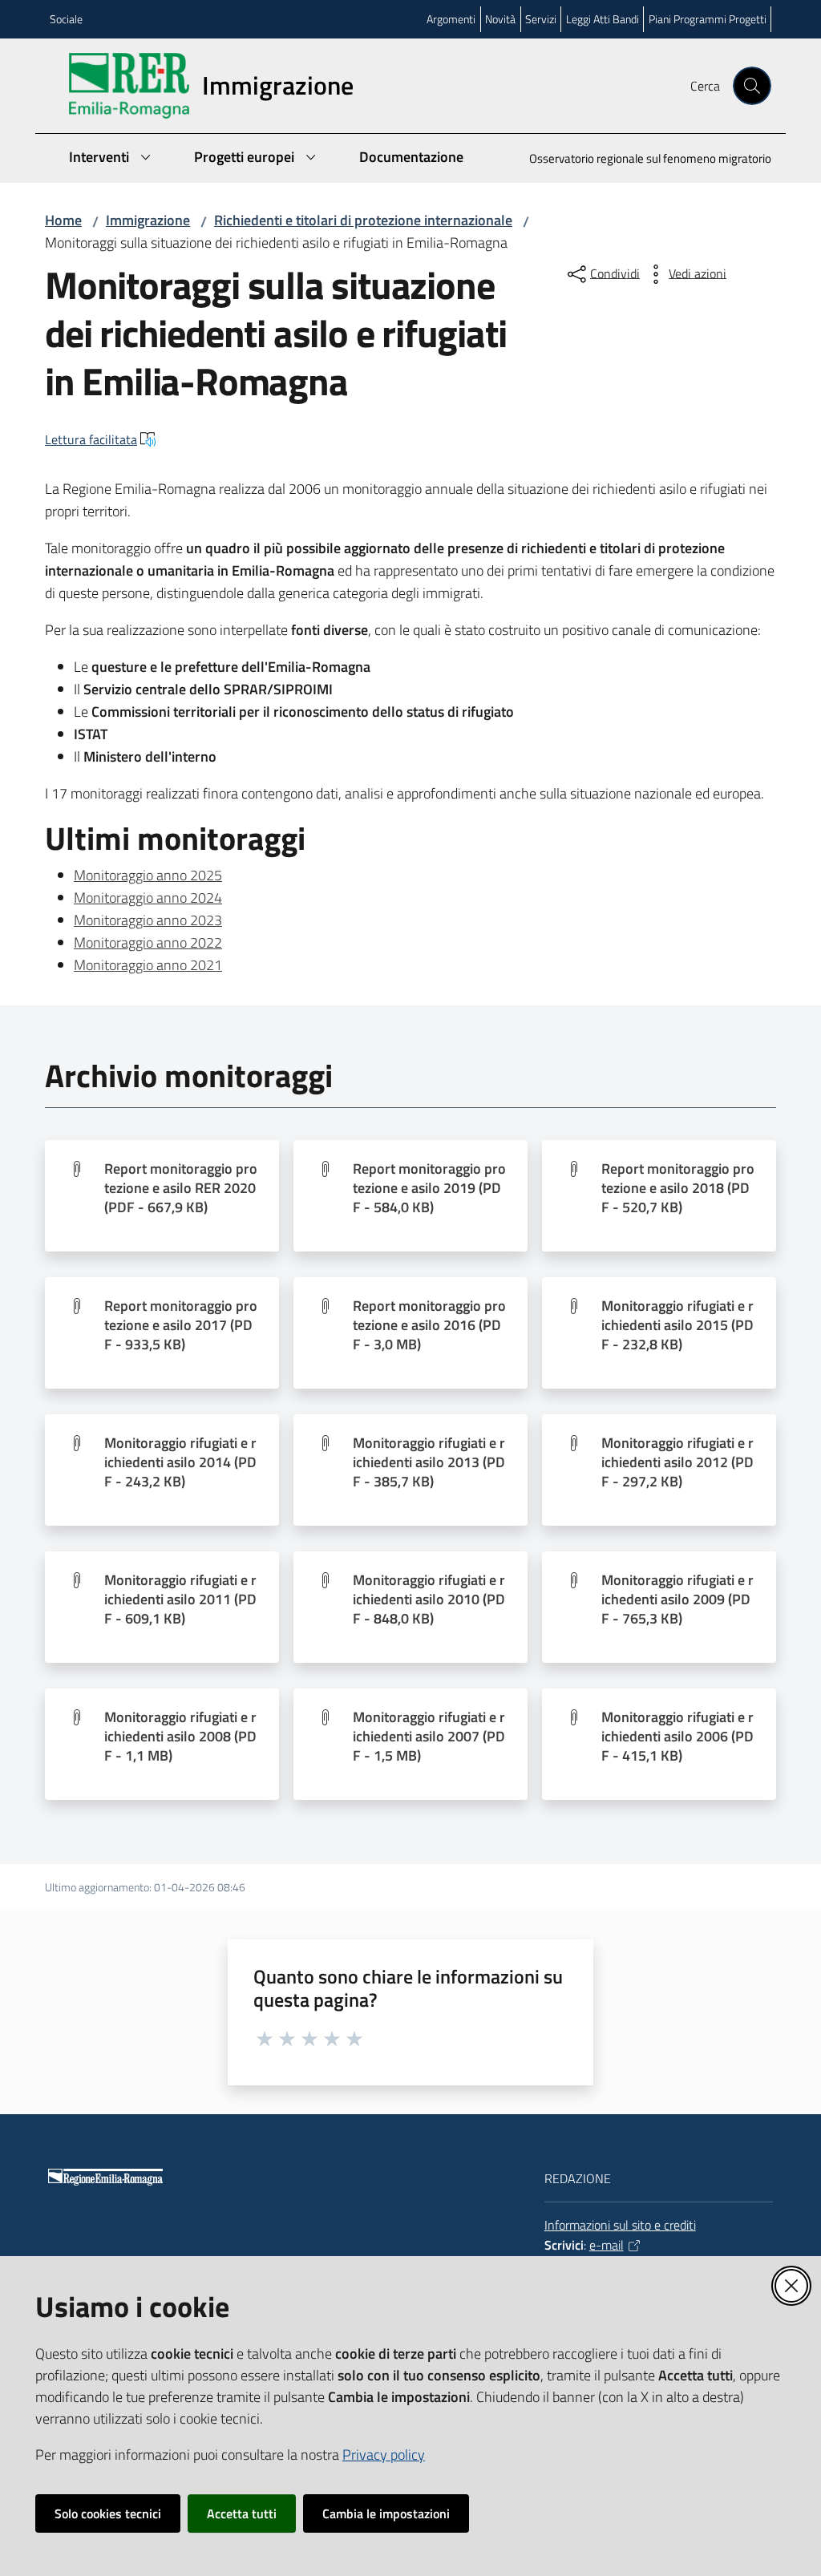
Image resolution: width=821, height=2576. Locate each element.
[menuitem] (641, 160)
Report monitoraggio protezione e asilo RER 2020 (181, 1188)
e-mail (607, 2245)
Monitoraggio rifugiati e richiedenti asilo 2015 (677, 1325)
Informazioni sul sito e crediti (620, 2225)
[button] (752, 86)
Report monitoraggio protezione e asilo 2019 (429, 1188)
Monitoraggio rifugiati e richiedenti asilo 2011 (180, 1599)
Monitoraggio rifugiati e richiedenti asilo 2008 (180, 1737)
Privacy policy (384, 2455)
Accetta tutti (242, 2513)
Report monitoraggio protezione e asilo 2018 (678, 1188)
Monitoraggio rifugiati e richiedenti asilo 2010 (429, 1599)
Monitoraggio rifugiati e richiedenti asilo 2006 (677, 1737)
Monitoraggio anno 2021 (148, 965)
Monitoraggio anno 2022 (148, 942)
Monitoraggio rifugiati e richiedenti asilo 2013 (429, 1462)
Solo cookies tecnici (108, 2513)
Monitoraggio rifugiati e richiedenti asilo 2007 (429, 1737)
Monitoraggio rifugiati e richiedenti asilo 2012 (677, 1462)
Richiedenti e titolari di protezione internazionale (363, 220)
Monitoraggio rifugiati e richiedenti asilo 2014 (180, 1462)
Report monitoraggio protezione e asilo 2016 (429, 1325)
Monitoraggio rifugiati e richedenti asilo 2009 (677, 1599)
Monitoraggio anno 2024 (148, 898)
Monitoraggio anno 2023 (148, 920)
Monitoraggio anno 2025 (148, 875)
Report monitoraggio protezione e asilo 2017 (181, 1325)
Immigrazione (148, 220)
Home (63, 220)
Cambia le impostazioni (386, 2513)
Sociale (66, 19)
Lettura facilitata (91, 439)
